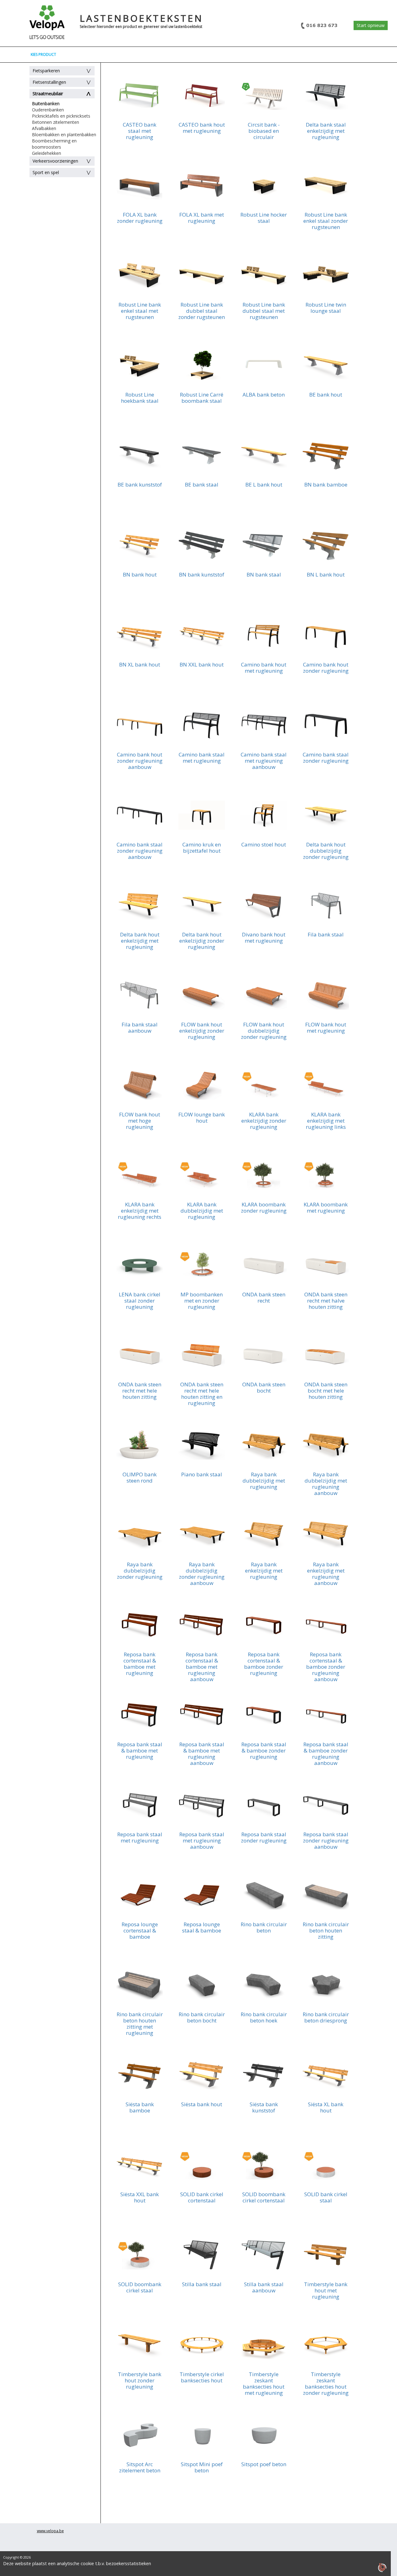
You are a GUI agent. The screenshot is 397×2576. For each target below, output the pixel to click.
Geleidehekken (47, 153)
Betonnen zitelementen (56, 122)
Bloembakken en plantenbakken (64, 135)
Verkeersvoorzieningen (55, 161)
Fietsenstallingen (49, 82)
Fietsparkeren (46, 71)
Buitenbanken (46, 103)
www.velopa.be (50, 2531)
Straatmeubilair (48, 94)
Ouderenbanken (48, 110)
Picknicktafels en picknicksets (61, 116)
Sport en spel (46, 172)
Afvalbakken (44, 128)
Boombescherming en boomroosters (54, 144)
